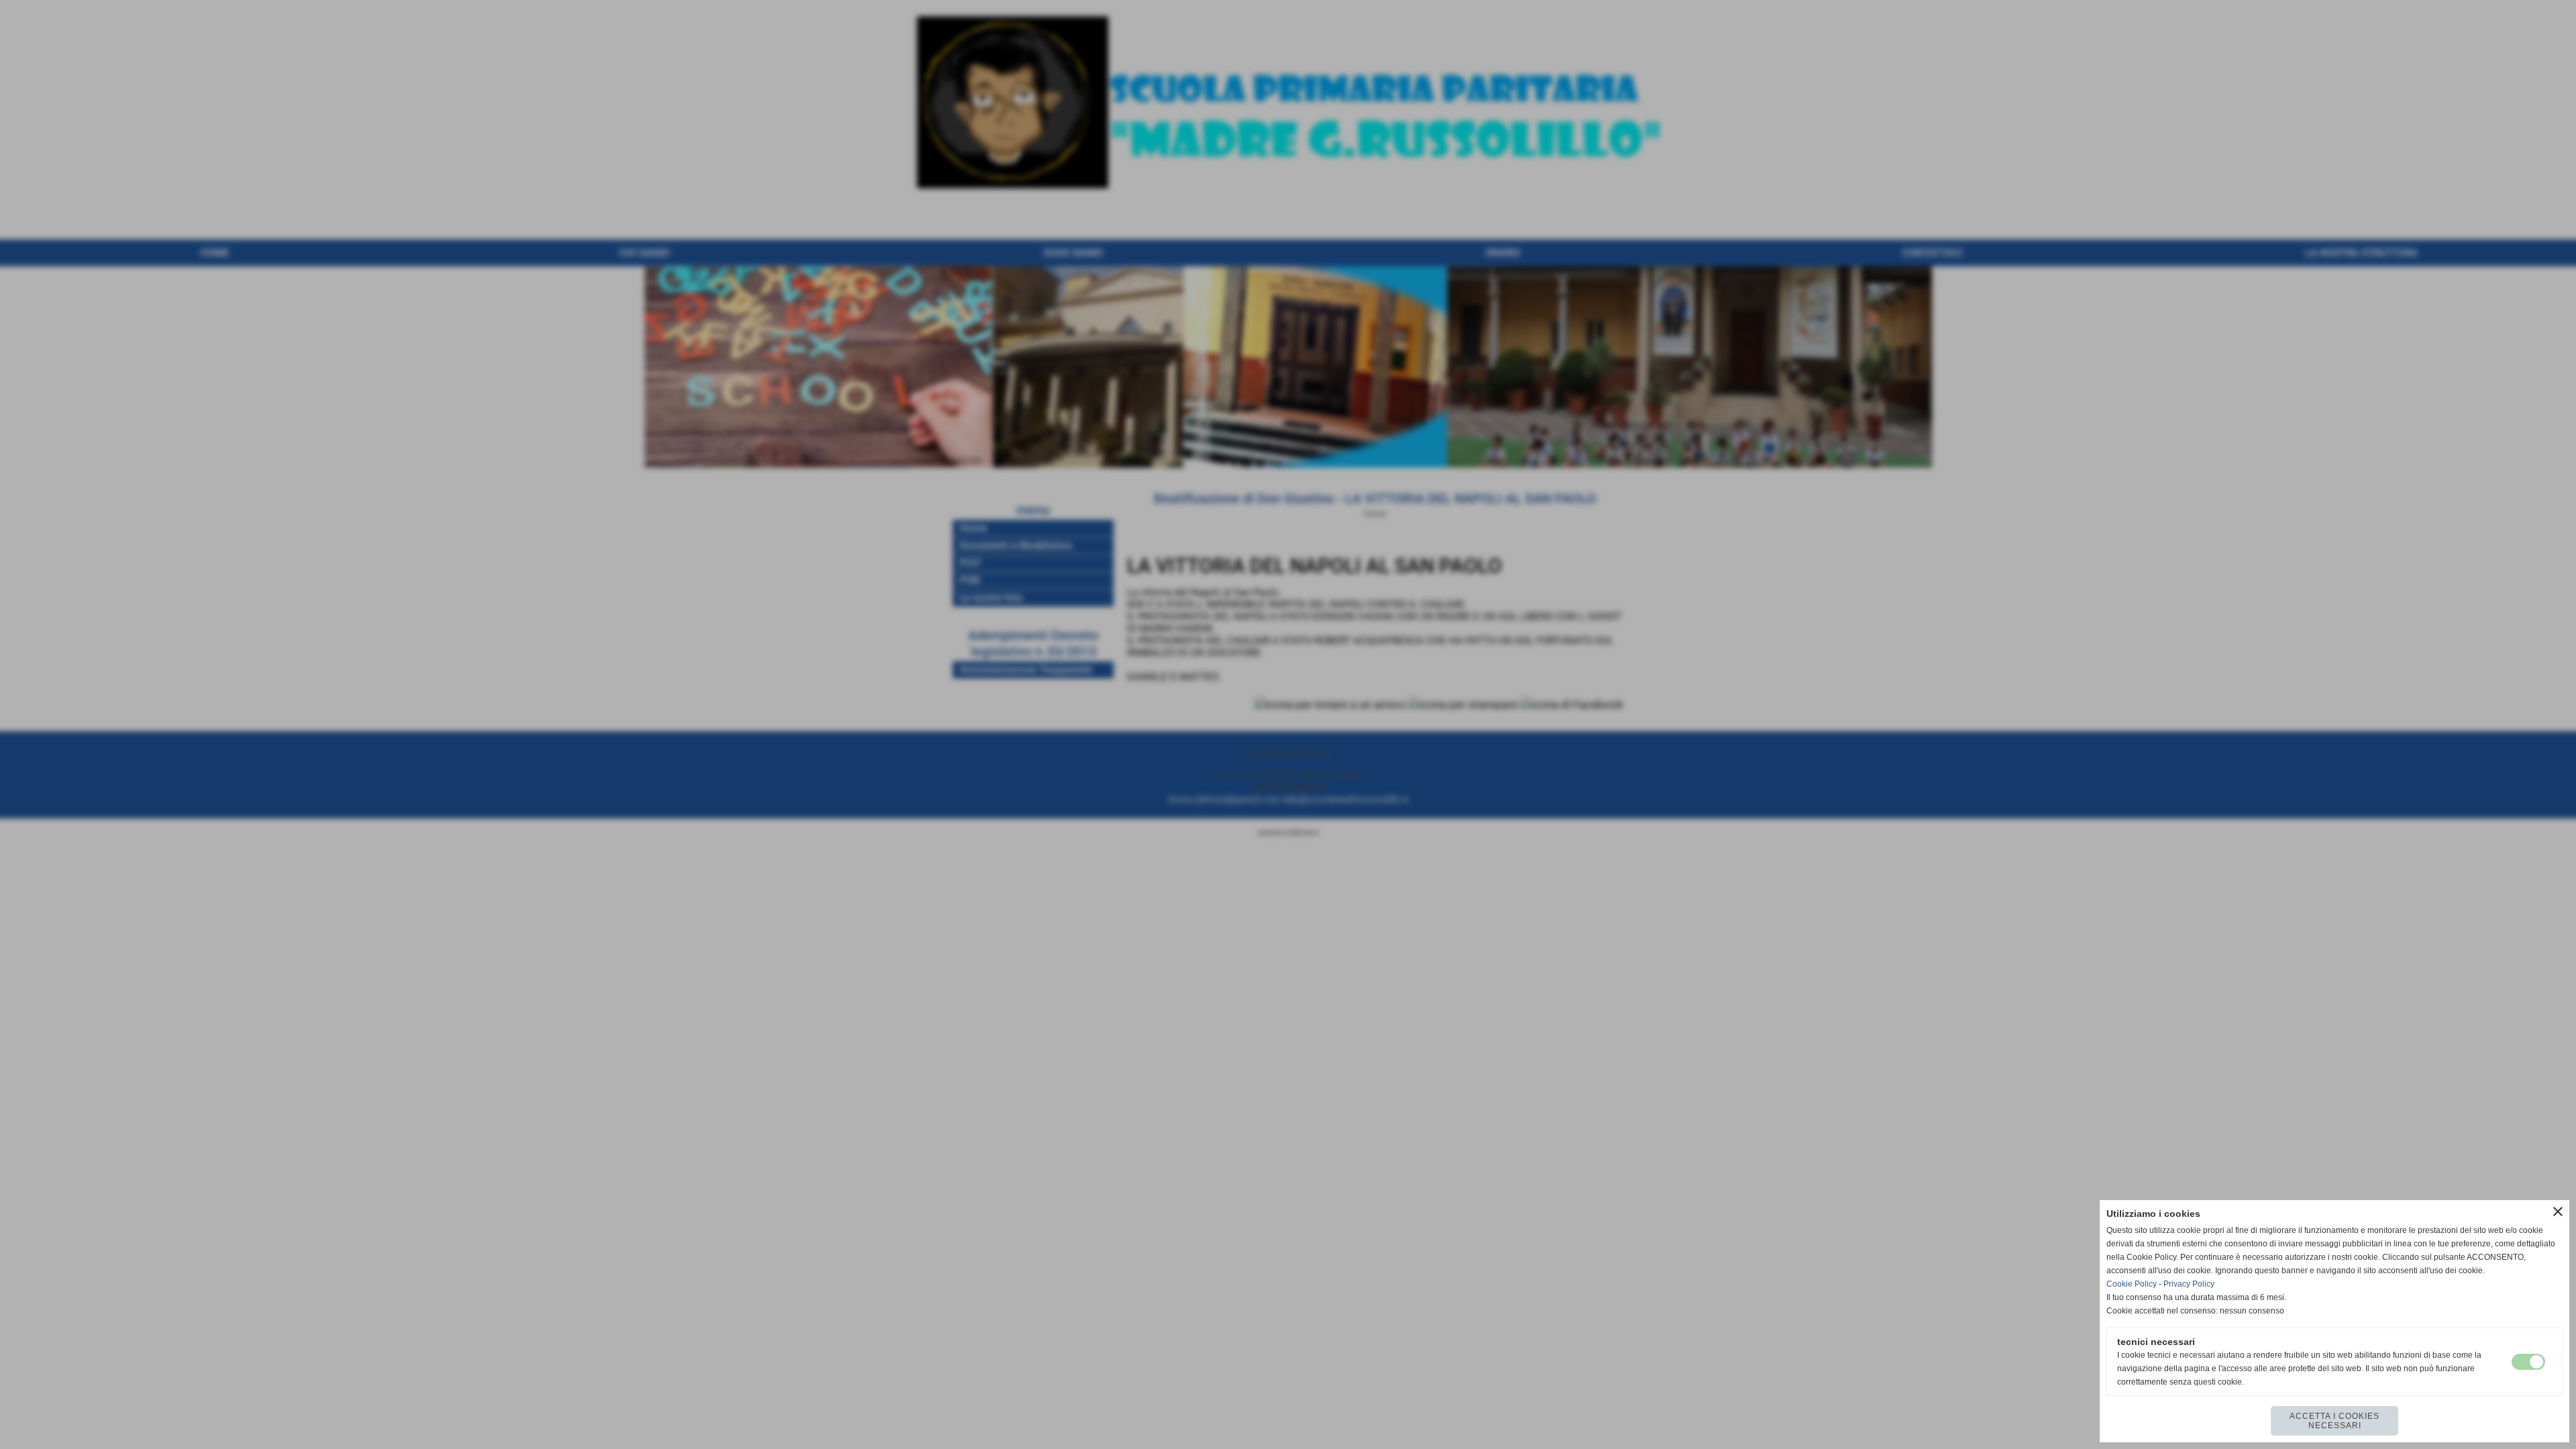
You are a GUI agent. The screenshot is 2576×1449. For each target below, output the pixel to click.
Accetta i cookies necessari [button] (2334, 1421)
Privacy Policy (2189, 1284)
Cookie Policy (2132, 1284)
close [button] (2558, 1212)
